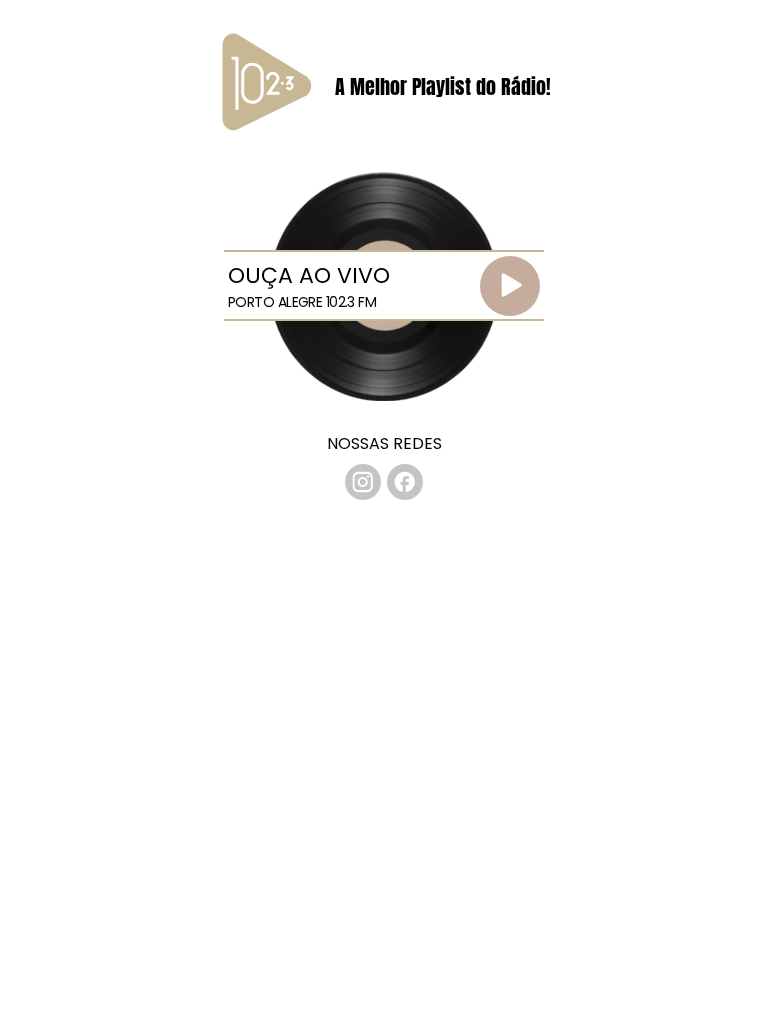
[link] (363, 482)
